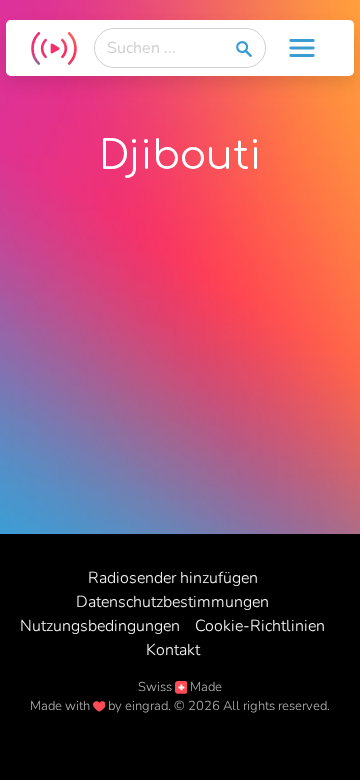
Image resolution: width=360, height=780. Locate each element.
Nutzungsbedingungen (100, 626)
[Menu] (302, 48)
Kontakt (173, 650)
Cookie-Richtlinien (260, 626)
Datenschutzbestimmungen (172, 602)
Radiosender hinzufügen (173, 578)
